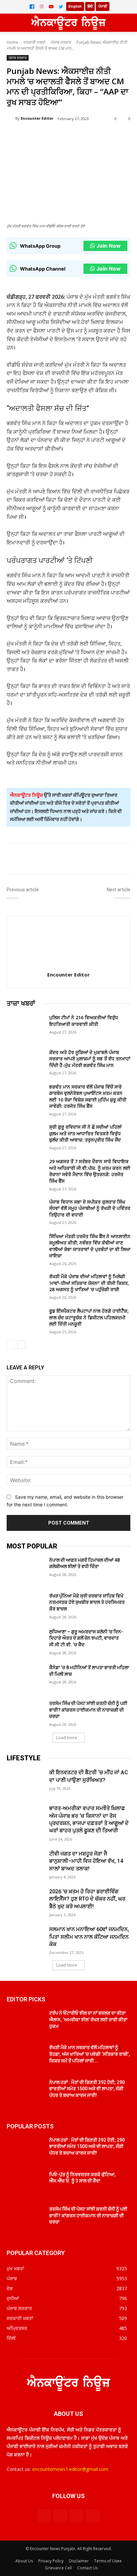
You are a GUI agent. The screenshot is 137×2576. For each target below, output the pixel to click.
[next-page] (21, 1345)
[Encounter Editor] (11, 118)
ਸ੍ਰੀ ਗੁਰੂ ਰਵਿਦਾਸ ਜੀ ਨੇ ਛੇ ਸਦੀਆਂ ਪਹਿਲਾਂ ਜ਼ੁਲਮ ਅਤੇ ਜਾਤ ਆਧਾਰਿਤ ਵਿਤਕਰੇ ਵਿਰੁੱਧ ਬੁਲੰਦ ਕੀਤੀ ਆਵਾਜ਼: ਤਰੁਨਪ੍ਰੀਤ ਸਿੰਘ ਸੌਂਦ (85, 1133)
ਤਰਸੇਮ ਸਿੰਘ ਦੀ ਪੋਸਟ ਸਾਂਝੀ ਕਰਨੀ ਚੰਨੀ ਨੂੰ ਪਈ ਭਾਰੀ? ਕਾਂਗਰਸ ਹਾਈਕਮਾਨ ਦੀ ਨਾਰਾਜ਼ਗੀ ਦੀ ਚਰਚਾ (88, 1710)
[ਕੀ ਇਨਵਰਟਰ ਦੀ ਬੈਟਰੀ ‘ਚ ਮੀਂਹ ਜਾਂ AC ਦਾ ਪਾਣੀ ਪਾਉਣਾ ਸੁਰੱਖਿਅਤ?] (25, 1782)
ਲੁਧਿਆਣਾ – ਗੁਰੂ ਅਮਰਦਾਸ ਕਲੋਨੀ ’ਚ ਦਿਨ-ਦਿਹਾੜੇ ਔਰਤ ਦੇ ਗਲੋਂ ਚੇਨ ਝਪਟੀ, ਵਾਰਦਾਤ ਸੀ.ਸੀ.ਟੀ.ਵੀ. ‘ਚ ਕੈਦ (86, 1638)
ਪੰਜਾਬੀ (103, 6)
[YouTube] (51, 7)
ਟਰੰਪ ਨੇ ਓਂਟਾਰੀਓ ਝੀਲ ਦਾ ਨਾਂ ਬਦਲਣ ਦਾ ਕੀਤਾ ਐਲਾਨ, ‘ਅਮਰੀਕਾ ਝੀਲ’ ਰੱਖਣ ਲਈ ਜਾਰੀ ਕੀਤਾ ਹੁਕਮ (88, 2019)
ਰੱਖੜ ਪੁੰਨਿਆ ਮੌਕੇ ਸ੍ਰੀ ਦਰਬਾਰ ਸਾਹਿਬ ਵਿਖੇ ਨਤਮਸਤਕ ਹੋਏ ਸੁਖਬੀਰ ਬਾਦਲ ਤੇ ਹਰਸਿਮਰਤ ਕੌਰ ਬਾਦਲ (87, 1602)
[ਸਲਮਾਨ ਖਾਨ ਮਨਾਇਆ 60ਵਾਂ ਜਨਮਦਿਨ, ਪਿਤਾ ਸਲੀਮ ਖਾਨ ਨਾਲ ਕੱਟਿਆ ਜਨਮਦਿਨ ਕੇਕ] (25, 1939)
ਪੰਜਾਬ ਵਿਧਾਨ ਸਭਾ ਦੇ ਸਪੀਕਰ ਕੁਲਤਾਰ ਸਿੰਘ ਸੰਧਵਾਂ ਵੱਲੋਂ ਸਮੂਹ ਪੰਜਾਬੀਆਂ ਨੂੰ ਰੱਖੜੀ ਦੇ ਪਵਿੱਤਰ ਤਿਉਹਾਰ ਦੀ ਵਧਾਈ (90, 1208)
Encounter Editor (37, 118)
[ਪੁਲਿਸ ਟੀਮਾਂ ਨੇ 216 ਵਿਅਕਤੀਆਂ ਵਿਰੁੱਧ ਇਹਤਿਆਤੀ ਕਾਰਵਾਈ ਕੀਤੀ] (25, 1027)
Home (12, 42)
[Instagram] (42, 7)
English (75, 6)
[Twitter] (61, 7)
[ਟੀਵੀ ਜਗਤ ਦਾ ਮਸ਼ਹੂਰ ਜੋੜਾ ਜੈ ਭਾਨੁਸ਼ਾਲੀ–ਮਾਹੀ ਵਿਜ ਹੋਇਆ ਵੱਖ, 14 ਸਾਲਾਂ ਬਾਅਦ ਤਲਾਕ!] (25, 1863)
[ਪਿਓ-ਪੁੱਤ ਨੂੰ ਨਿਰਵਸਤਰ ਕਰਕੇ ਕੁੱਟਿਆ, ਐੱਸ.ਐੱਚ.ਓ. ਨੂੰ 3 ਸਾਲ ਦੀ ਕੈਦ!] (25, 2184)
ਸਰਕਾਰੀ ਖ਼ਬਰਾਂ (34, 42)
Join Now (109, 246)
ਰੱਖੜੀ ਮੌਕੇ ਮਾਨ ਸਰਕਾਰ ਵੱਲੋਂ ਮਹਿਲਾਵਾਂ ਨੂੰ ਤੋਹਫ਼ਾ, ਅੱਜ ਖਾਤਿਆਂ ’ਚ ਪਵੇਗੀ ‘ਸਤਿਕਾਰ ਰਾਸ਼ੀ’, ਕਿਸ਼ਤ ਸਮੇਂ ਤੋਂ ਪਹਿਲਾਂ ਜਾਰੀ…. (90, 2054)
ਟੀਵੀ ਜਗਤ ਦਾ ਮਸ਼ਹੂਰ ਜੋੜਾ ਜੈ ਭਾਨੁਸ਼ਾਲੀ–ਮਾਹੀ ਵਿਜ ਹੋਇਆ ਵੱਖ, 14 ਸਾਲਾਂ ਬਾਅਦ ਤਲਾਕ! (86, 1861)
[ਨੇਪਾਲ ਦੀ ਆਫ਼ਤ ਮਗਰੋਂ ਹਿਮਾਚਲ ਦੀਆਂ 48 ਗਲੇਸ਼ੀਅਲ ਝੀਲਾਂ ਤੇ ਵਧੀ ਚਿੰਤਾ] (25, 1570)
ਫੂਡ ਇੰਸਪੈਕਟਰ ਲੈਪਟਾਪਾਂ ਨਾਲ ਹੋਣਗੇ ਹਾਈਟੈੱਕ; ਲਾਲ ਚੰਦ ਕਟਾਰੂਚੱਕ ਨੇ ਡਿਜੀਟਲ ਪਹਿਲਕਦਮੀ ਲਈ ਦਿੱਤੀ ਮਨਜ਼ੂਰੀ (89, 1317)
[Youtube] (93, 2516)
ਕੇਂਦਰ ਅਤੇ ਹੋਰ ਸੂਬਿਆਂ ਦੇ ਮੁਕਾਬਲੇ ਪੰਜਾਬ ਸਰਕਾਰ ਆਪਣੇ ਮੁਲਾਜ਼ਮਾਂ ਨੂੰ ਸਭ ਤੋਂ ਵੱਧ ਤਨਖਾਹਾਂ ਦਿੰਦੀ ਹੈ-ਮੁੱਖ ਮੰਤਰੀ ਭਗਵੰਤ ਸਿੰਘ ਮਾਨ (90, 1059)
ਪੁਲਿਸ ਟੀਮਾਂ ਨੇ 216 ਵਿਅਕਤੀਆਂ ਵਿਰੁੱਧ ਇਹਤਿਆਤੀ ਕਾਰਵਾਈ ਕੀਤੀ (84, 1021)
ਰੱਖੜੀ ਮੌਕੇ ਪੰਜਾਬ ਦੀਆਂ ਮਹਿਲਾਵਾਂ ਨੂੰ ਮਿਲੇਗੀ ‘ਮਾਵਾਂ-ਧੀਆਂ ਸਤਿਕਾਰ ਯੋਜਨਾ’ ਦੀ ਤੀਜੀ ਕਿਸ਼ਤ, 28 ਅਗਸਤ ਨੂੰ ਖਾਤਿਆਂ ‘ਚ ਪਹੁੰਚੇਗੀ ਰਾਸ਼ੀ (89, 1283)
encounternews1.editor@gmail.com (70, 2469)
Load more (67, 1738)
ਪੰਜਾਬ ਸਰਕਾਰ (61, 42)
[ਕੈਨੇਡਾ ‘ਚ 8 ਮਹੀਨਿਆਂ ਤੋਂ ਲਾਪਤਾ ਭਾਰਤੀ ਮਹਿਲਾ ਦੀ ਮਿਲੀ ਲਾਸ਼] (25, 1677)
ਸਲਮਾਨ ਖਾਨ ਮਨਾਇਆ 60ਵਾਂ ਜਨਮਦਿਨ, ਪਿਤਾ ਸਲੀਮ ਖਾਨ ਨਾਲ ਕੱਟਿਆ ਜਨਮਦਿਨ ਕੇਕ (89, 1937)
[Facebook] (32, 7)
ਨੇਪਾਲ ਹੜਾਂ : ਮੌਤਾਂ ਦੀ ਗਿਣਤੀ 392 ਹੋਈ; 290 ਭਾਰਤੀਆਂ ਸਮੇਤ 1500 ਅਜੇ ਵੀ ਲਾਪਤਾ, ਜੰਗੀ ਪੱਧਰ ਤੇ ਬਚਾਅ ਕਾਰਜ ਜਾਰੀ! (87, 2089)
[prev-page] (11, 1345)
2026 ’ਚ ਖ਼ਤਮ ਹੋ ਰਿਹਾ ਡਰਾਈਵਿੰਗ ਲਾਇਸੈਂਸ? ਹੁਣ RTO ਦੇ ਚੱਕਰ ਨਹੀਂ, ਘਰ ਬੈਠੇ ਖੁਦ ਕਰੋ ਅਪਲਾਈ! (87, 1899)
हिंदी (90, 6)
